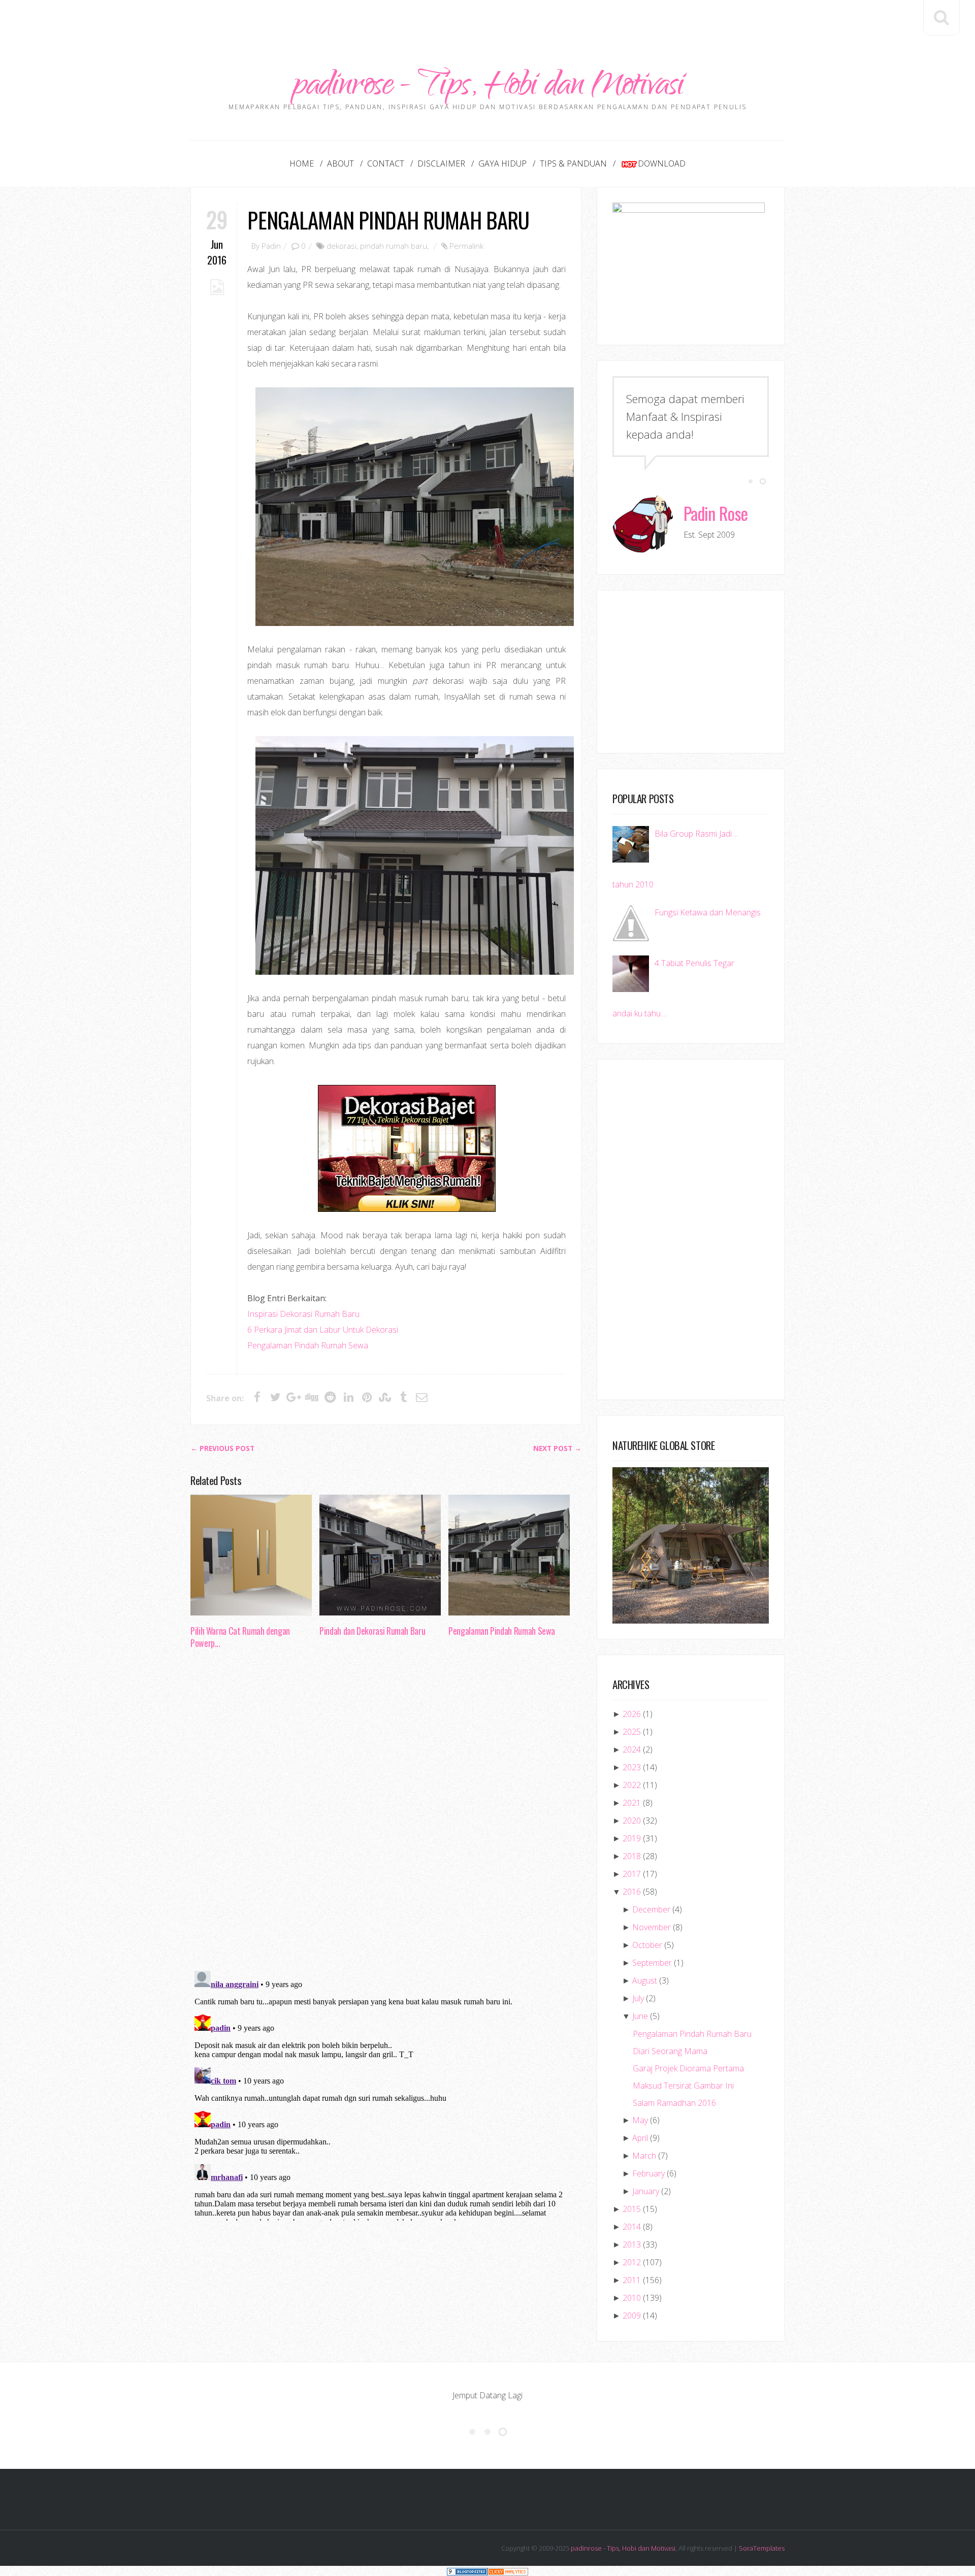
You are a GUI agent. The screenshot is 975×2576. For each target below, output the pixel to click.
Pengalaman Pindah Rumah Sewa (308, 1345)
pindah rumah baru (394, 246)
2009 (632, 2316)
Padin (271, 246)
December (651, 1909)
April (640, 2138)
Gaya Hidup (502, 163)
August (645, 1980)
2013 (632, 2244)
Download (662, 163)
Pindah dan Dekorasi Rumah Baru (372, 1631)
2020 (632, 1821)
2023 (632, 1767)
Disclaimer (441, 163)
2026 (632, 1714)
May (640, 2120)
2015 (632, 2209)
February (648, 2173)
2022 (632, 1785)
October (647, 1945)
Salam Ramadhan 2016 (674, 2103)
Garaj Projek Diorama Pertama (688, 2068)
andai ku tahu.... (640, 1013)
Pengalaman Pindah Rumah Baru (388, 220)
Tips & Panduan (573, 163)
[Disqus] (386, 1813)
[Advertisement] (487, 23)
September (652, 1963)
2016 (632, 1892)
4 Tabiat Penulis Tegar (694, 963)
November (652, 1927)
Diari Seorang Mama (670, 2051)
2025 (632, 1732)
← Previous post (222, 1448)
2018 (632, 1856)
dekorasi (342, 246)
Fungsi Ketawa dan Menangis (708, 912)
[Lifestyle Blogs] (467, 2571)
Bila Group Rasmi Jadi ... (696, 834)
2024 (632, 1749)
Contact (386, 163)
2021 (632, 1803)
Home (302, 163)
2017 (632, 1874)
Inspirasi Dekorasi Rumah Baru (303, 1314)
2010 (632, 2298)
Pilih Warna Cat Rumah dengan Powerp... (240, 1637)
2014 (632, 2227)
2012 (632, 2262)
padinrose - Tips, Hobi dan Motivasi (488, 88)
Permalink (466, 246)
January (646, 2191)
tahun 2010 (633, 884)
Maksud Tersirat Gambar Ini (683, 2086)
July (638, 1998)
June (640, 2016)
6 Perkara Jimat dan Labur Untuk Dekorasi (323, 1330)
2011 (632, 2280)
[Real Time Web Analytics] (508, 2571)
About (340, 163)
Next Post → (557, 1448)
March (644, 2156)
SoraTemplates (762, 2548)
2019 (632, 1838)
